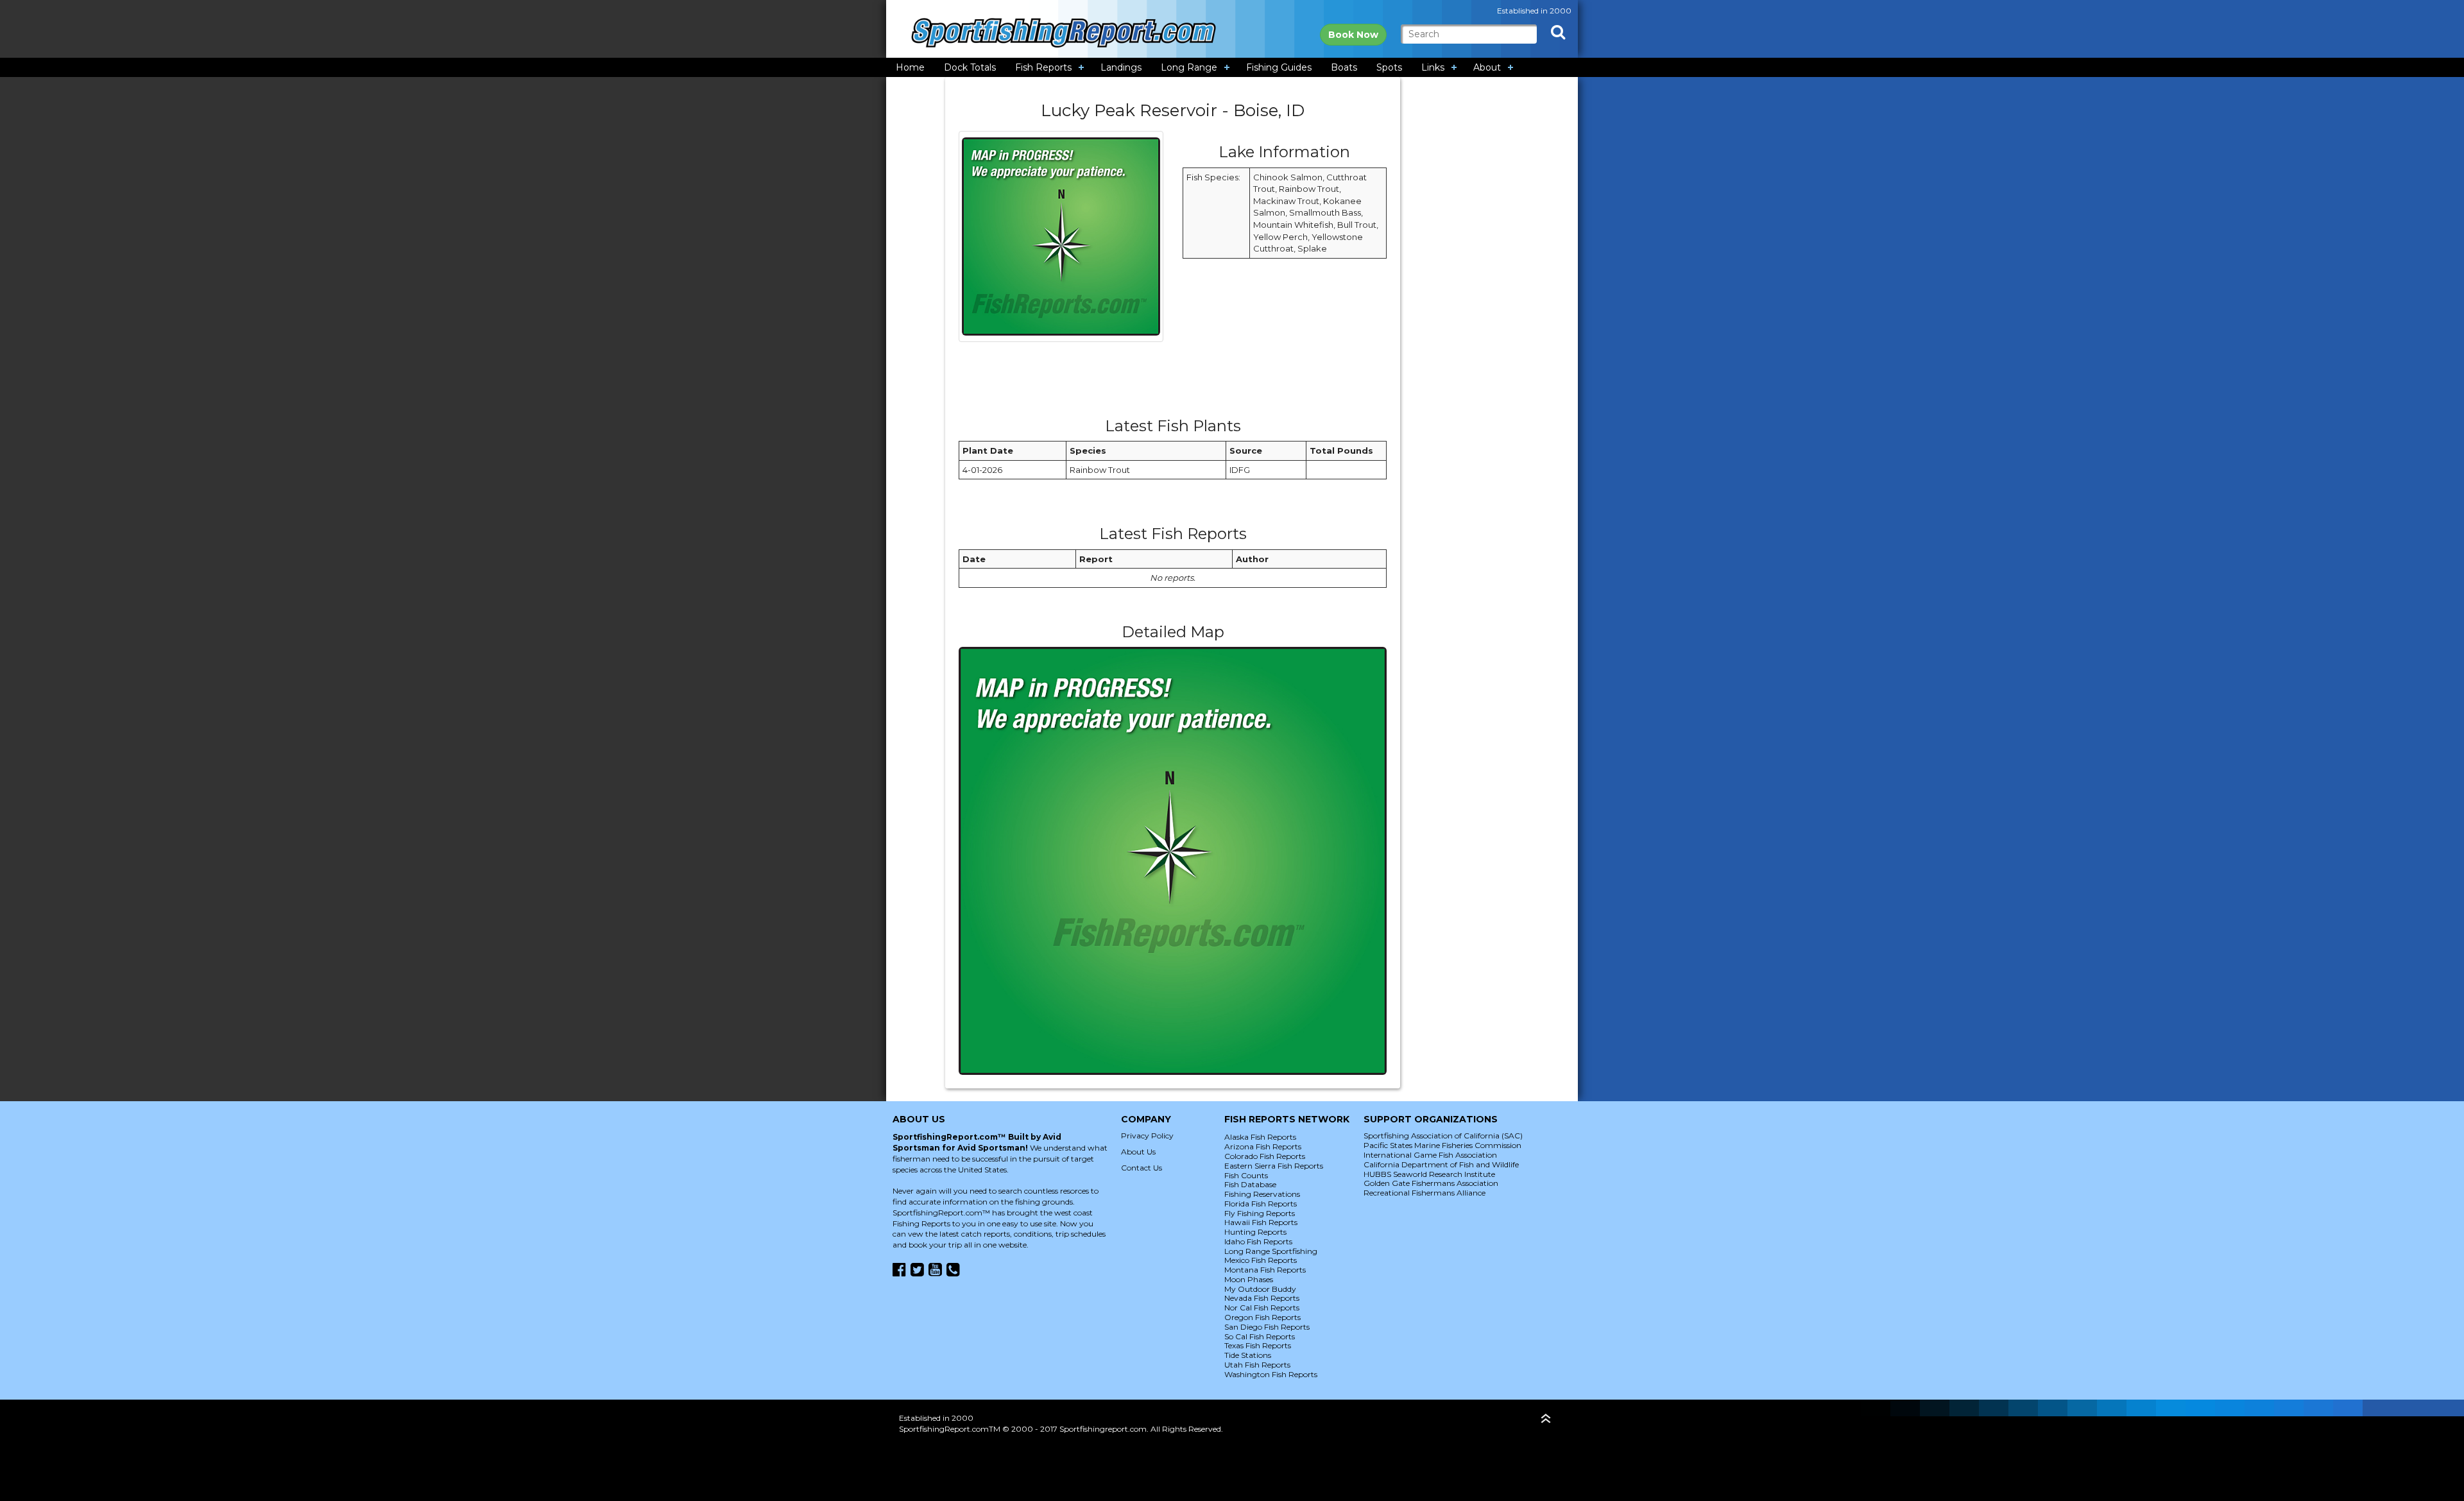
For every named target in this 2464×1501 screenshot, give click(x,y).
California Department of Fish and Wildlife (1441, 1164)
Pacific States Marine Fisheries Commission (1442, 1145)
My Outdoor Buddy (1260, 1289)
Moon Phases (1249, 1279)
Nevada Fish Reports (1262, 1298)
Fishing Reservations (1262, 1194)
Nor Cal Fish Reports (1262, 1308)
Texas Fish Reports (1258, 1345)
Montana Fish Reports (1265, 1270)
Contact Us (1142, 1168)
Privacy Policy (1147, 1136)
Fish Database (1250, 1184)
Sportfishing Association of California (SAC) (1443, 1136)
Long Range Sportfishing (1271, 1251)
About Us (1138, 1152)
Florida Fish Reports (1261, 1204)
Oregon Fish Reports (1262, 1317)
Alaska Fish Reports (1260, 1137)
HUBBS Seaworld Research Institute (1429, 1174)
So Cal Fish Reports (1260, 1336)
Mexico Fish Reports (1261, 1260)
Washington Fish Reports (1271, 1374)
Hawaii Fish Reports (1261, 1222)
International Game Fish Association (1430, 1155)
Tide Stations (1248, 1355)
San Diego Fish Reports (1267, 1327)
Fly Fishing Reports (1260, 1213)
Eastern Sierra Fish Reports (1274, 1166)
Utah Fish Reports (1257, 1365)
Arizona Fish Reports (1263, 1146)
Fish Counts (1246, 1175)
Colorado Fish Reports (1265, 1156)
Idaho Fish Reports (1258, 1241)
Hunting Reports (1255, 1232)
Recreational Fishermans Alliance (1425, 1193)
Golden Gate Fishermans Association (1431, 1183)
